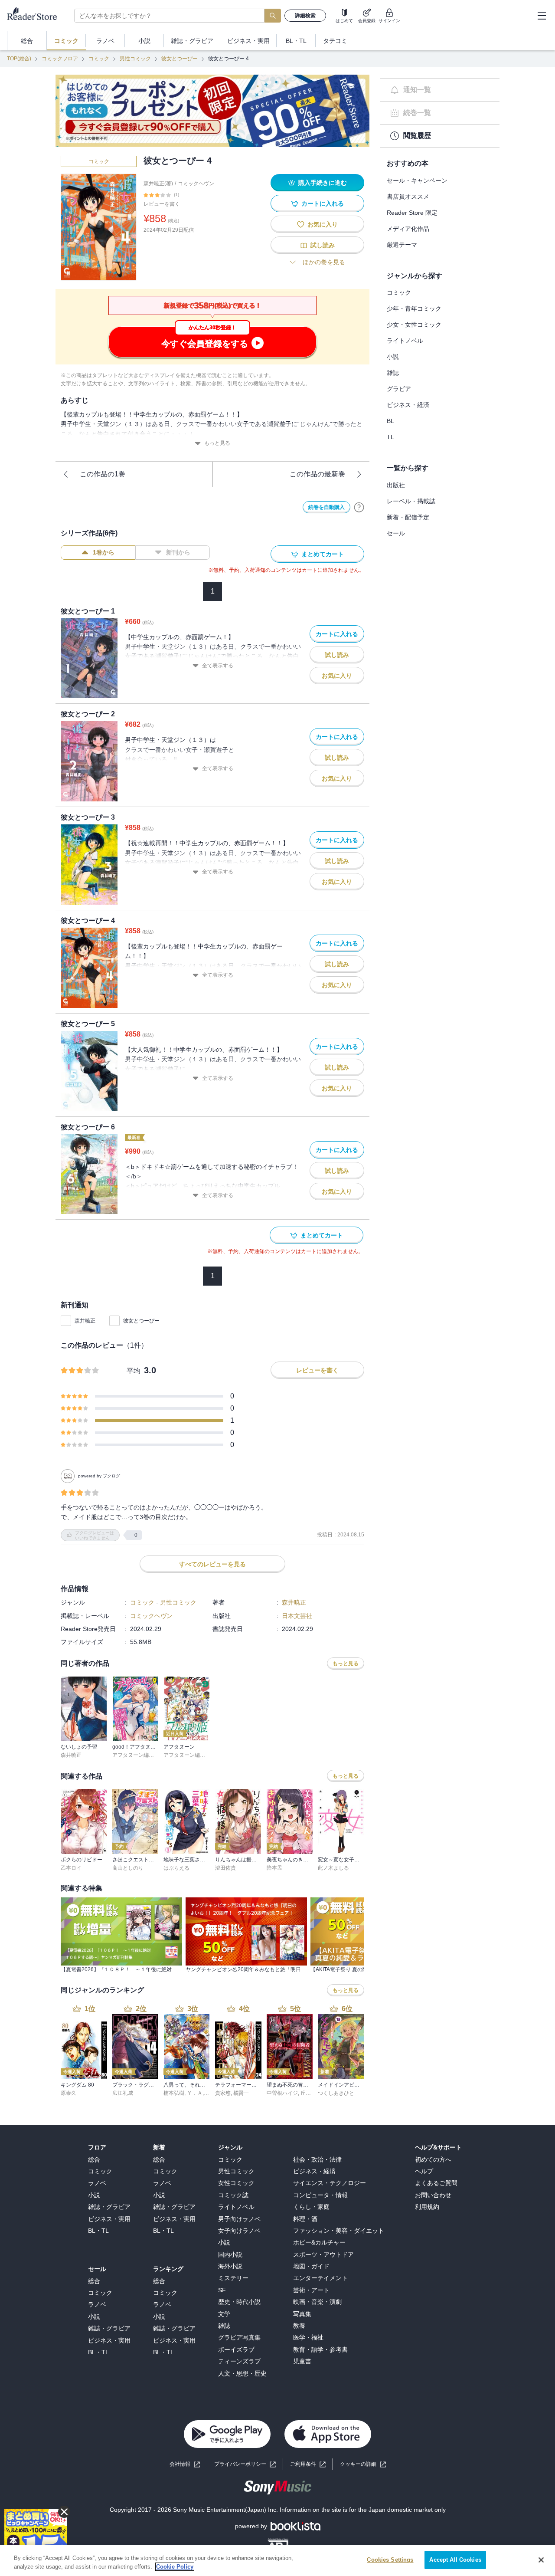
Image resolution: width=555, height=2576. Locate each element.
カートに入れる (323, 203)
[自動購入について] (359, 507)
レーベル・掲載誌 (411, 501)
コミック (99, 59)
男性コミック (135, 59)
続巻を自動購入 (326, 507)
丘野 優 (309, 2093)
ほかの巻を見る (324, 262)
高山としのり (128, 1868)
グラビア (399, 389)
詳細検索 (305, 16)
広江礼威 (123, 2093)
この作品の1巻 (103, 474)
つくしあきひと (336, 2093)
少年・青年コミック (414, 308)
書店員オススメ (408, 197)
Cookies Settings (390, 2560)
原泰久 (69, 2093)
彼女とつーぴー (180, 59)
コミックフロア (60, 59)
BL (390, 421)
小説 (393, 357)
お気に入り (323, 224)
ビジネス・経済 (408, 405)
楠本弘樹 (174, 2093)
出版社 (396, 485)
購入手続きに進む (323, 183)
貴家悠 (223, 2093)
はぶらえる (176, 1868)
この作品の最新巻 (317, 474)
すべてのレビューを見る (212, 1564)
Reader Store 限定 (412, 213)
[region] (277, 2561)
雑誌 (393, 373)
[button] (363, 2464)
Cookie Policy (175, 2567)
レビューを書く (162, 204)
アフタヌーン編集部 (136, 1755)
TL (390, 437)
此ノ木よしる (333, 1868)
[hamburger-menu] (542, 16)
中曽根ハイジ (282, 2093)
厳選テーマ (402, 245)
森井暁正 (85, 1321)
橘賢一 (241, 2093)
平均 (134, 1371)
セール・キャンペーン (417, 180)
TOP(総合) (19, 59)
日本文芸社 (297, 1616)
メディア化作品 (408, 229)
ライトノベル (405, 341)
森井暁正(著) (158, 184)
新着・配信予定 (408, 517)
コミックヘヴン (196, 184)
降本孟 (274, 1868)
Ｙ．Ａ (195, 2093)
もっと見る (217, 443)
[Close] (541, 2560)
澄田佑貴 (225, 1868)
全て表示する (218, 666)
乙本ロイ (71, 1868)
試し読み (323, 245)
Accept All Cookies (455, 2560)
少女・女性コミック (414, 325)
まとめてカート (323, 554)
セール (396, 533)
